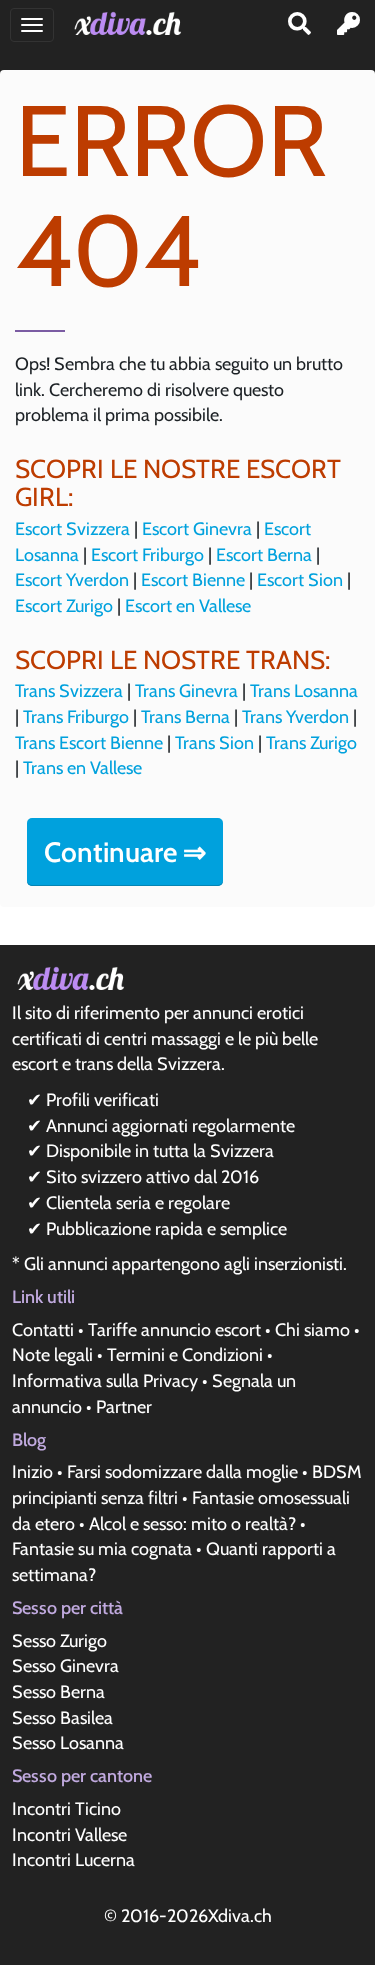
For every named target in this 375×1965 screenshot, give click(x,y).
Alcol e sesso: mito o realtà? (192, 1524)
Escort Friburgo (147, 555)
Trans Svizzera (69, 691)
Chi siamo (312, 1330)
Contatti (43, 1330)
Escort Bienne (193, 580)
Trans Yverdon (295, 717)
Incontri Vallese (69, 1835)
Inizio (32, 1472)
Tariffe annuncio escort (174, 1330)
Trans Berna (185, 717)
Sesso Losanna (68, 1743)
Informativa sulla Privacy (105, 1381)
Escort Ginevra (197, 529)
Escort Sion (300, 580)
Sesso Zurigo (59, 1641)
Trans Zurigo (311, 743)
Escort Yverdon (72, 580)
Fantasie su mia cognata (102, 1549)
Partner (124, 1407)
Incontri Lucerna (73, 1860)
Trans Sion (214, 743)
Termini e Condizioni (185, 1355)
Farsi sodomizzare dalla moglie (182, 1472)
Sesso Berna (58, 1692)
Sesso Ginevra (65, 1666)
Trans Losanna (304, 691)
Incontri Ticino (66, 1809)
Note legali (52, 1355)
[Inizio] (131, 23)
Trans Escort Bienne (89, 743)
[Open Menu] (32, 25)
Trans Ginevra (186, 691)
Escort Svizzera (72, 529)
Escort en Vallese (188, 606)
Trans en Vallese (82, 768)
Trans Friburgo (76, 717)
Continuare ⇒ (125, 852)
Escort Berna (264, 555)
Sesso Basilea (62, 1718)
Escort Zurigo (64, 606)
